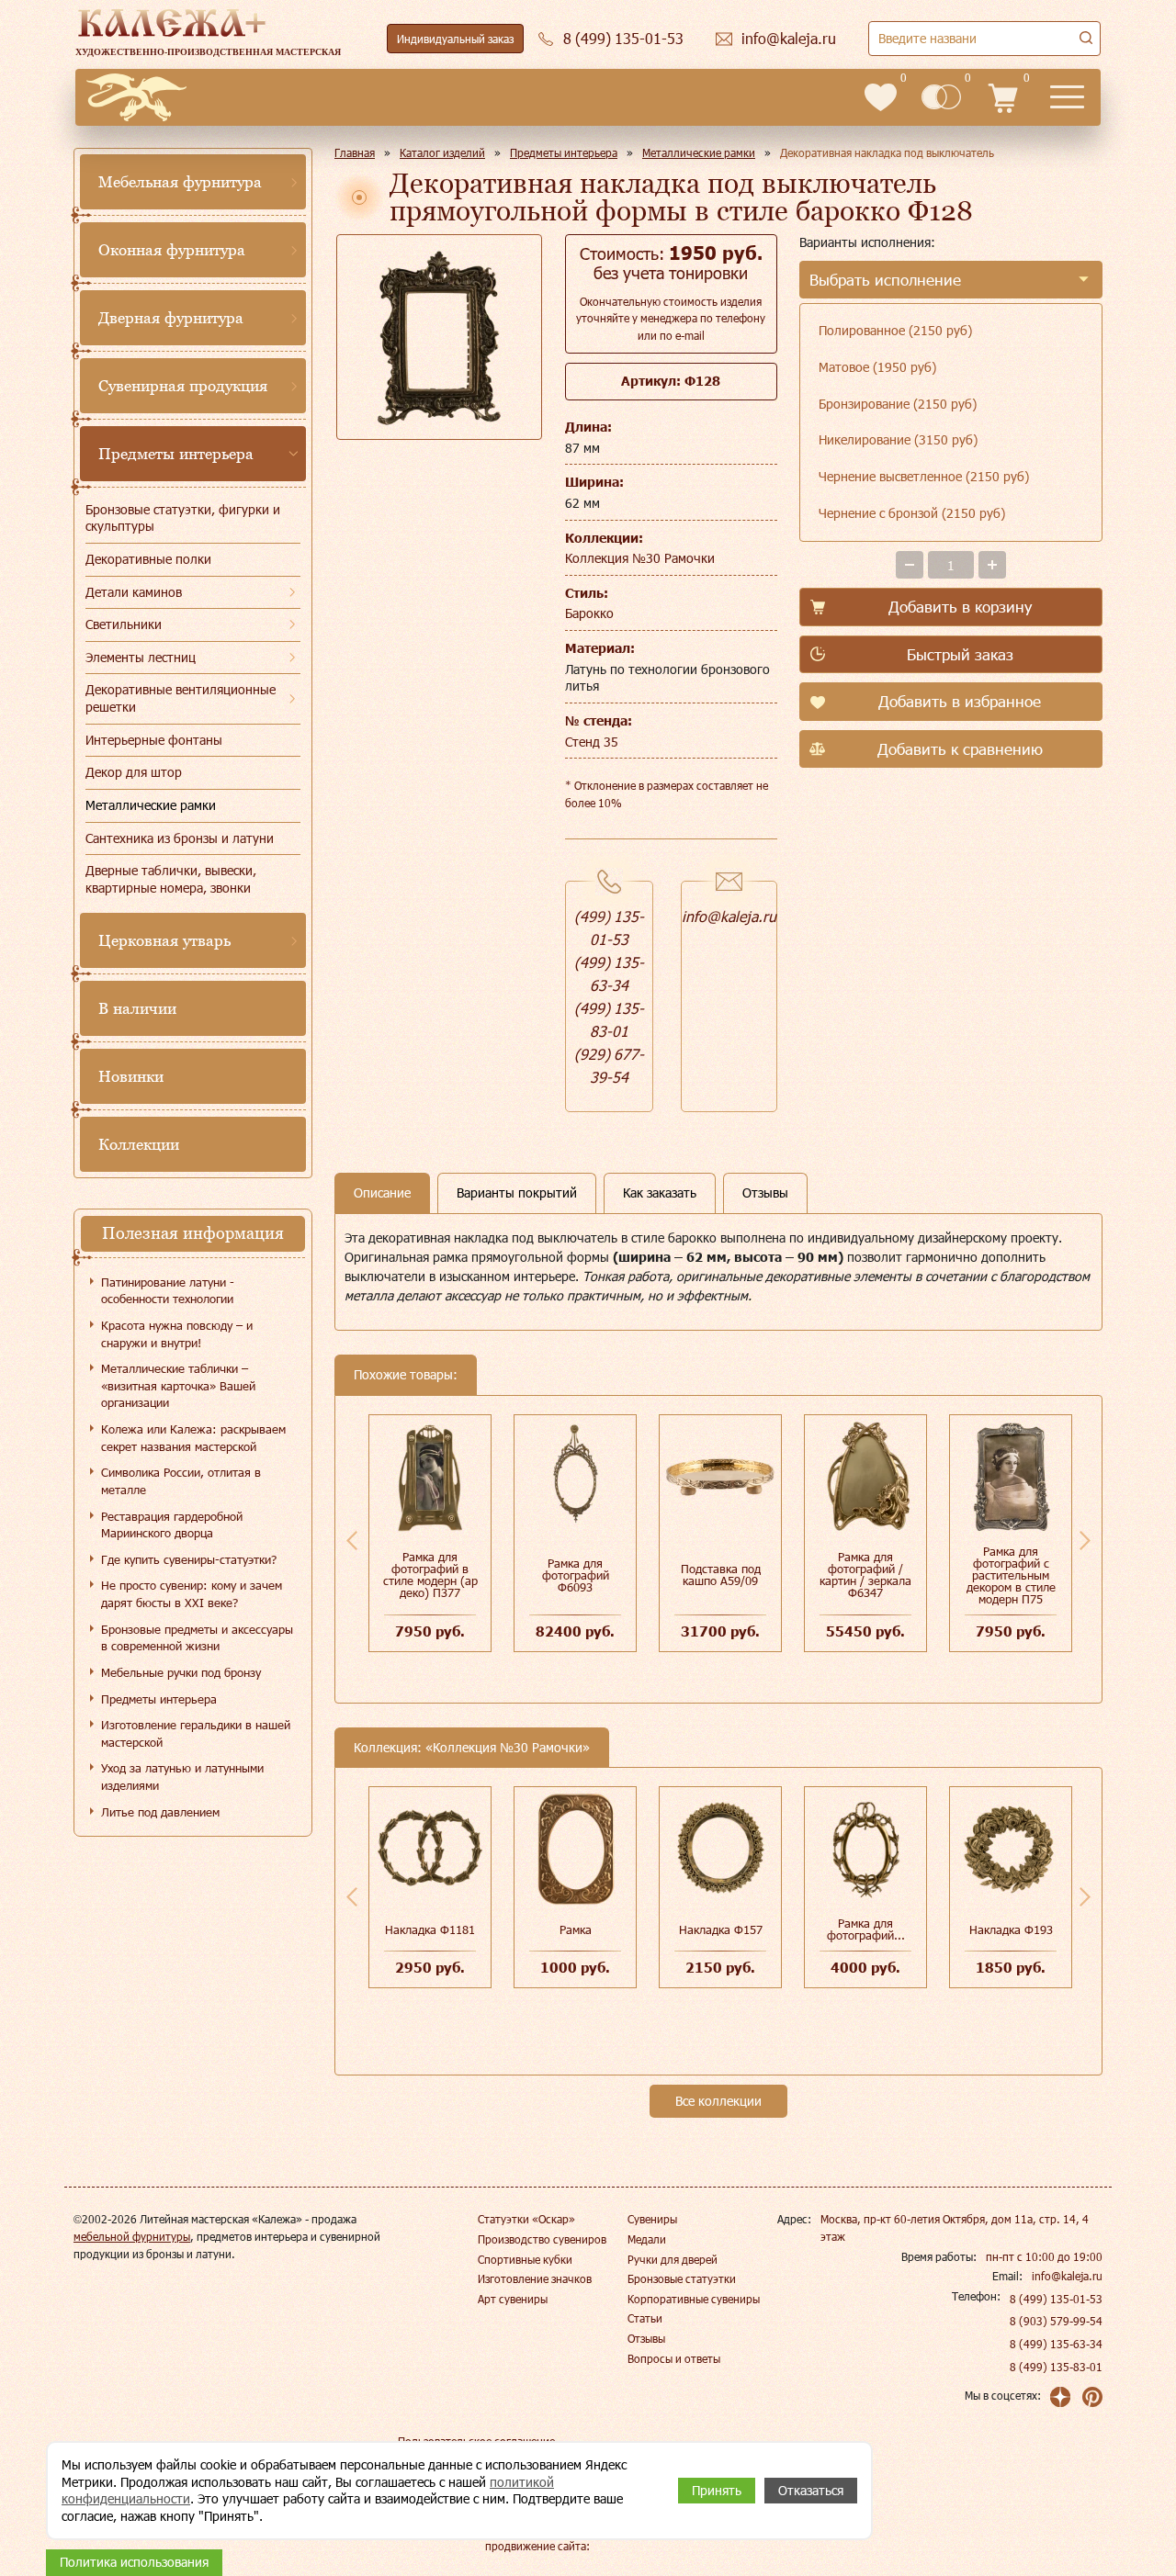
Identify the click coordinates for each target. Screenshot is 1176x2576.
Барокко (589, 613)
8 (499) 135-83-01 (1056, 2367)
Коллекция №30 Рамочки (640, 558)
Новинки (131, 1076)
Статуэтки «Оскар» (526, 2219)
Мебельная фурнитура (180, 182)
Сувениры (652, 2219)
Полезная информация (193, 1233)
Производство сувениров (542, 2239)
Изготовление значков (535, 2278)
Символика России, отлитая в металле (181, 1481)
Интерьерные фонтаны (154, 740)
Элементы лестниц (141, 657)
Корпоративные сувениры (694, 2299)
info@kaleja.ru (729, 916)
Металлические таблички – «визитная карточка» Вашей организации (178, 1385)
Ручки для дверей (673, 2259)
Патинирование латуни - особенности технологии (168, 1291)
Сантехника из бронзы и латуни (180, 838)
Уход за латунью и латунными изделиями (182, 1777)
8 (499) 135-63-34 (1056, 2344)
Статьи (645, 2318)
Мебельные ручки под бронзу (181, 1672)
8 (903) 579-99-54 (1056, 2321)
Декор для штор (134, 772)
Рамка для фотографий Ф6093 (576, 1575)
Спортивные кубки (525, 2259)
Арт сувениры (513, 2299)
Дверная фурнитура (171, 318)
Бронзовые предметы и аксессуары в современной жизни (197, 1638)
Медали (647, 2239)
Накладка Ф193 (1011, 1929)
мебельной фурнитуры (132, 2236)
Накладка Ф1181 (430, 1929)
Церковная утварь (164, 940)
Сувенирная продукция (183, 386)
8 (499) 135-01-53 (1056, 2299)
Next (1085, 1540)
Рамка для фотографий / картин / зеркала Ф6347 (865, 1575)
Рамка (576, 1929)
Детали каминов (134, 592)
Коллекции (139, 1144)
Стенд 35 (592, 742)
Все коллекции (718, 2101)
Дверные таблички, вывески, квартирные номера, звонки (171, 879)
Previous (352, 1540)
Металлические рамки (151, 805)
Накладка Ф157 (721, 1929)
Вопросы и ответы (674, 2358)
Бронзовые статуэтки (682, 2278)
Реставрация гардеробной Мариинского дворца (172, 1525)
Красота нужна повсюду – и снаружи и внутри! (177, 1334)
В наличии (137, 1008)
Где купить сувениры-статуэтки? (189, 1559)
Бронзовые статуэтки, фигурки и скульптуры (183, 518)
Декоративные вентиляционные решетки (181, 698)
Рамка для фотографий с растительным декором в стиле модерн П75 (1011, 1575)
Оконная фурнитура (172, 250)
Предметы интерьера (176, 454)
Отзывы (646, 2338)
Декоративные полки (148, 559)
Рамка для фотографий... (866, 1929)
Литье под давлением (160, 1812)
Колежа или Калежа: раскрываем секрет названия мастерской (193, 1438)
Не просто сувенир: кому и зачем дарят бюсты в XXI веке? (192, 1594)
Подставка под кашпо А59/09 (721, 1575)
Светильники (124, 624)
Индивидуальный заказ (455, 39)
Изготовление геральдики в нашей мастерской (196, 1733)
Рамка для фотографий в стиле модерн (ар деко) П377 (430, 1575)
